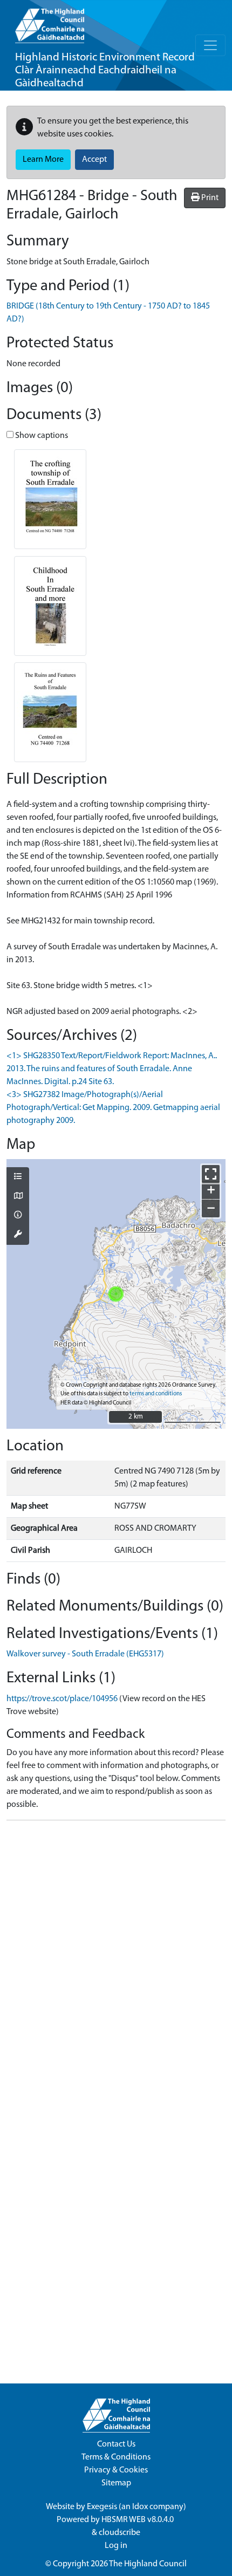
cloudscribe (120, 2533)
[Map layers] (18, 1177)
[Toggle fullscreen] (211, 1174)
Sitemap (116, 2483)
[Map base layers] (18, 1197)
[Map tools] (18, 1235)
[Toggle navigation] (210, 45)
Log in (116, 2546)
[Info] (18, 1216)
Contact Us (116, 2444)
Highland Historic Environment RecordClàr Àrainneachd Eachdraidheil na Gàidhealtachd (105, 70)
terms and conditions (156, 1394)
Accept (94, 160)
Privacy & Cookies (116, 2470)
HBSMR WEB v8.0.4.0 (138, 2520)
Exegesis (102, 2507)
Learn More (43, 160)
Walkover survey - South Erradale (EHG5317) (85, 1654)
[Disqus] (116, 1964)
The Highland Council (148, 2564)
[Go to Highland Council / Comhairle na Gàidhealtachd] (50, 22)
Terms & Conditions (116, 2457)
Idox (140, 2507)
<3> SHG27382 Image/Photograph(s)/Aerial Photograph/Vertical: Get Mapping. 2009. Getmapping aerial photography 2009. (113, 1108)
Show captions (41, 436)
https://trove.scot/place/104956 (62, 1699)
